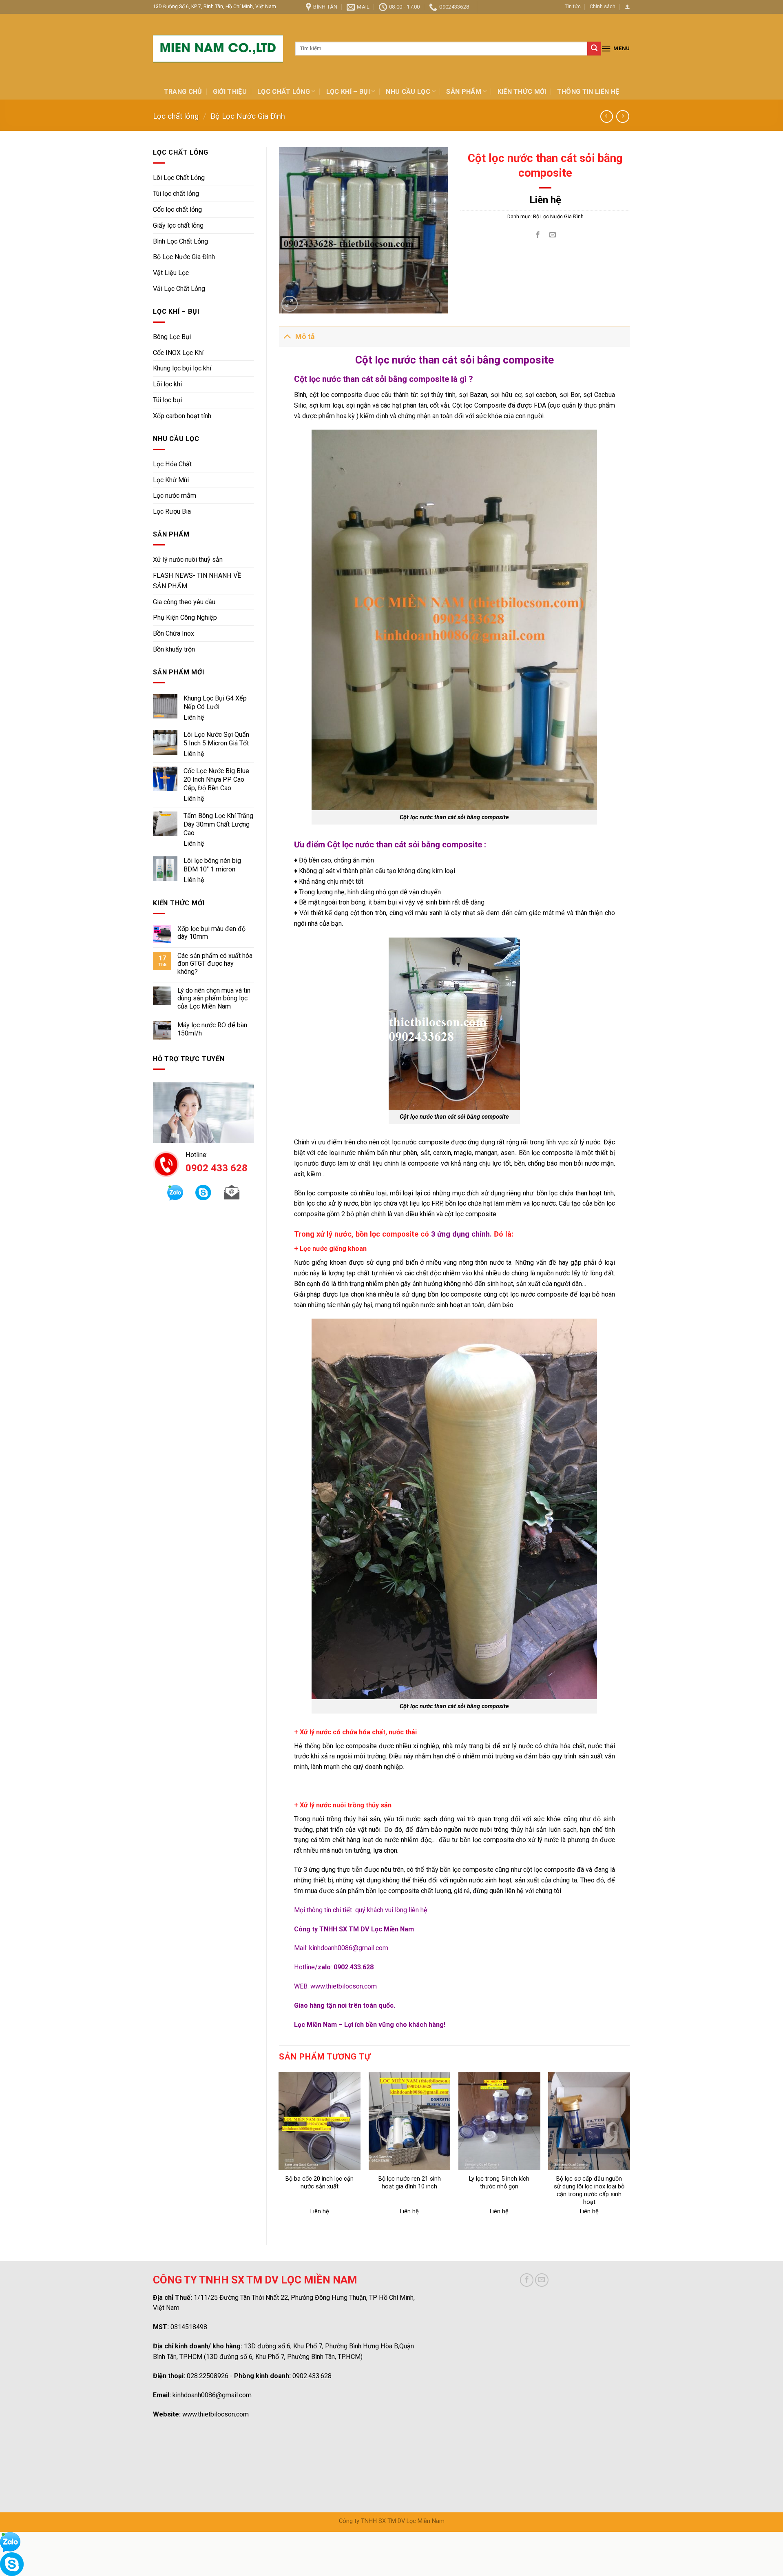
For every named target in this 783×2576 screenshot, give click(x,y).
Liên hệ (194, 717)
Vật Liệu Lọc (171, 273)
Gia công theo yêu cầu (184, 602)
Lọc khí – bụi (348, 92)
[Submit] (594, 49)
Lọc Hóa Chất (172, 464)
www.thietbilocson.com (344, 1986)
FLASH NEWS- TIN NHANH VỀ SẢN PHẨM (197, 581)
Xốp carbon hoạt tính (182, 416)
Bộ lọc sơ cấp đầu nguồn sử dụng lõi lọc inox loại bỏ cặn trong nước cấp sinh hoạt (589, 2190)
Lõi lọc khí (167, 384)
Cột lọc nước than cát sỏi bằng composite (454, 1706)
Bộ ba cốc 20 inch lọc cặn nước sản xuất (320, 2183)
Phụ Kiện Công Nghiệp (185, 617)
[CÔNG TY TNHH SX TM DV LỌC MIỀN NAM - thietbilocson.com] (218, 49)
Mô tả (305, 337)
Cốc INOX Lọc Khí (178, 353)
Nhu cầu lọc (408, 92)
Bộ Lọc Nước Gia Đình (248, 116)
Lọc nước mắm (175, 495)
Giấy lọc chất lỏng (178, 225)
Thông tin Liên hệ (588, 92)
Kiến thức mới (522, 92)
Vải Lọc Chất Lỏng (179, 289)
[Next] (630, 2151)
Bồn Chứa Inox (174, 633)
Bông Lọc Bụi (172, 337)
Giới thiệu (230, 92)
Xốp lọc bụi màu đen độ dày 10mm (211, 933)
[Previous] (279, 2151)
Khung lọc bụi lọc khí (182, 368)
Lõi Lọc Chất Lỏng (179, 178)
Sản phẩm (464, 92)
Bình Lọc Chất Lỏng (180, 241)
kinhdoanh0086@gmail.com (349, 1948)
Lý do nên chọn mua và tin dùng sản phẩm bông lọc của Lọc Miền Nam (214, 998)
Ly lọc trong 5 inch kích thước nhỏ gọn (499, 2183)
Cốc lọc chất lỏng (177, 209)
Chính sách (603, 6)
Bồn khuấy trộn (174, 649)
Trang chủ (183, 92)
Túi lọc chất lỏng (176, 194)
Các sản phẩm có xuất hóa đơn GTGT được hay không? (215, 964)
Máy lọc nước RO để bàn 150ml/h (212, 1029)
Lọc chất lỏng (284, 92)
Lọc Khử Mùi (171, 480)
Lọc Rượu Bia (172, 511)
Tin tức (573, 6)
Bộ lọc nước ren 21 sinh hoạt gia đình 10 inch (410, 2183)
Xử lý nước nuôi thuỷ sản (188, 560)
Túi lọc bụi (167, 400)
